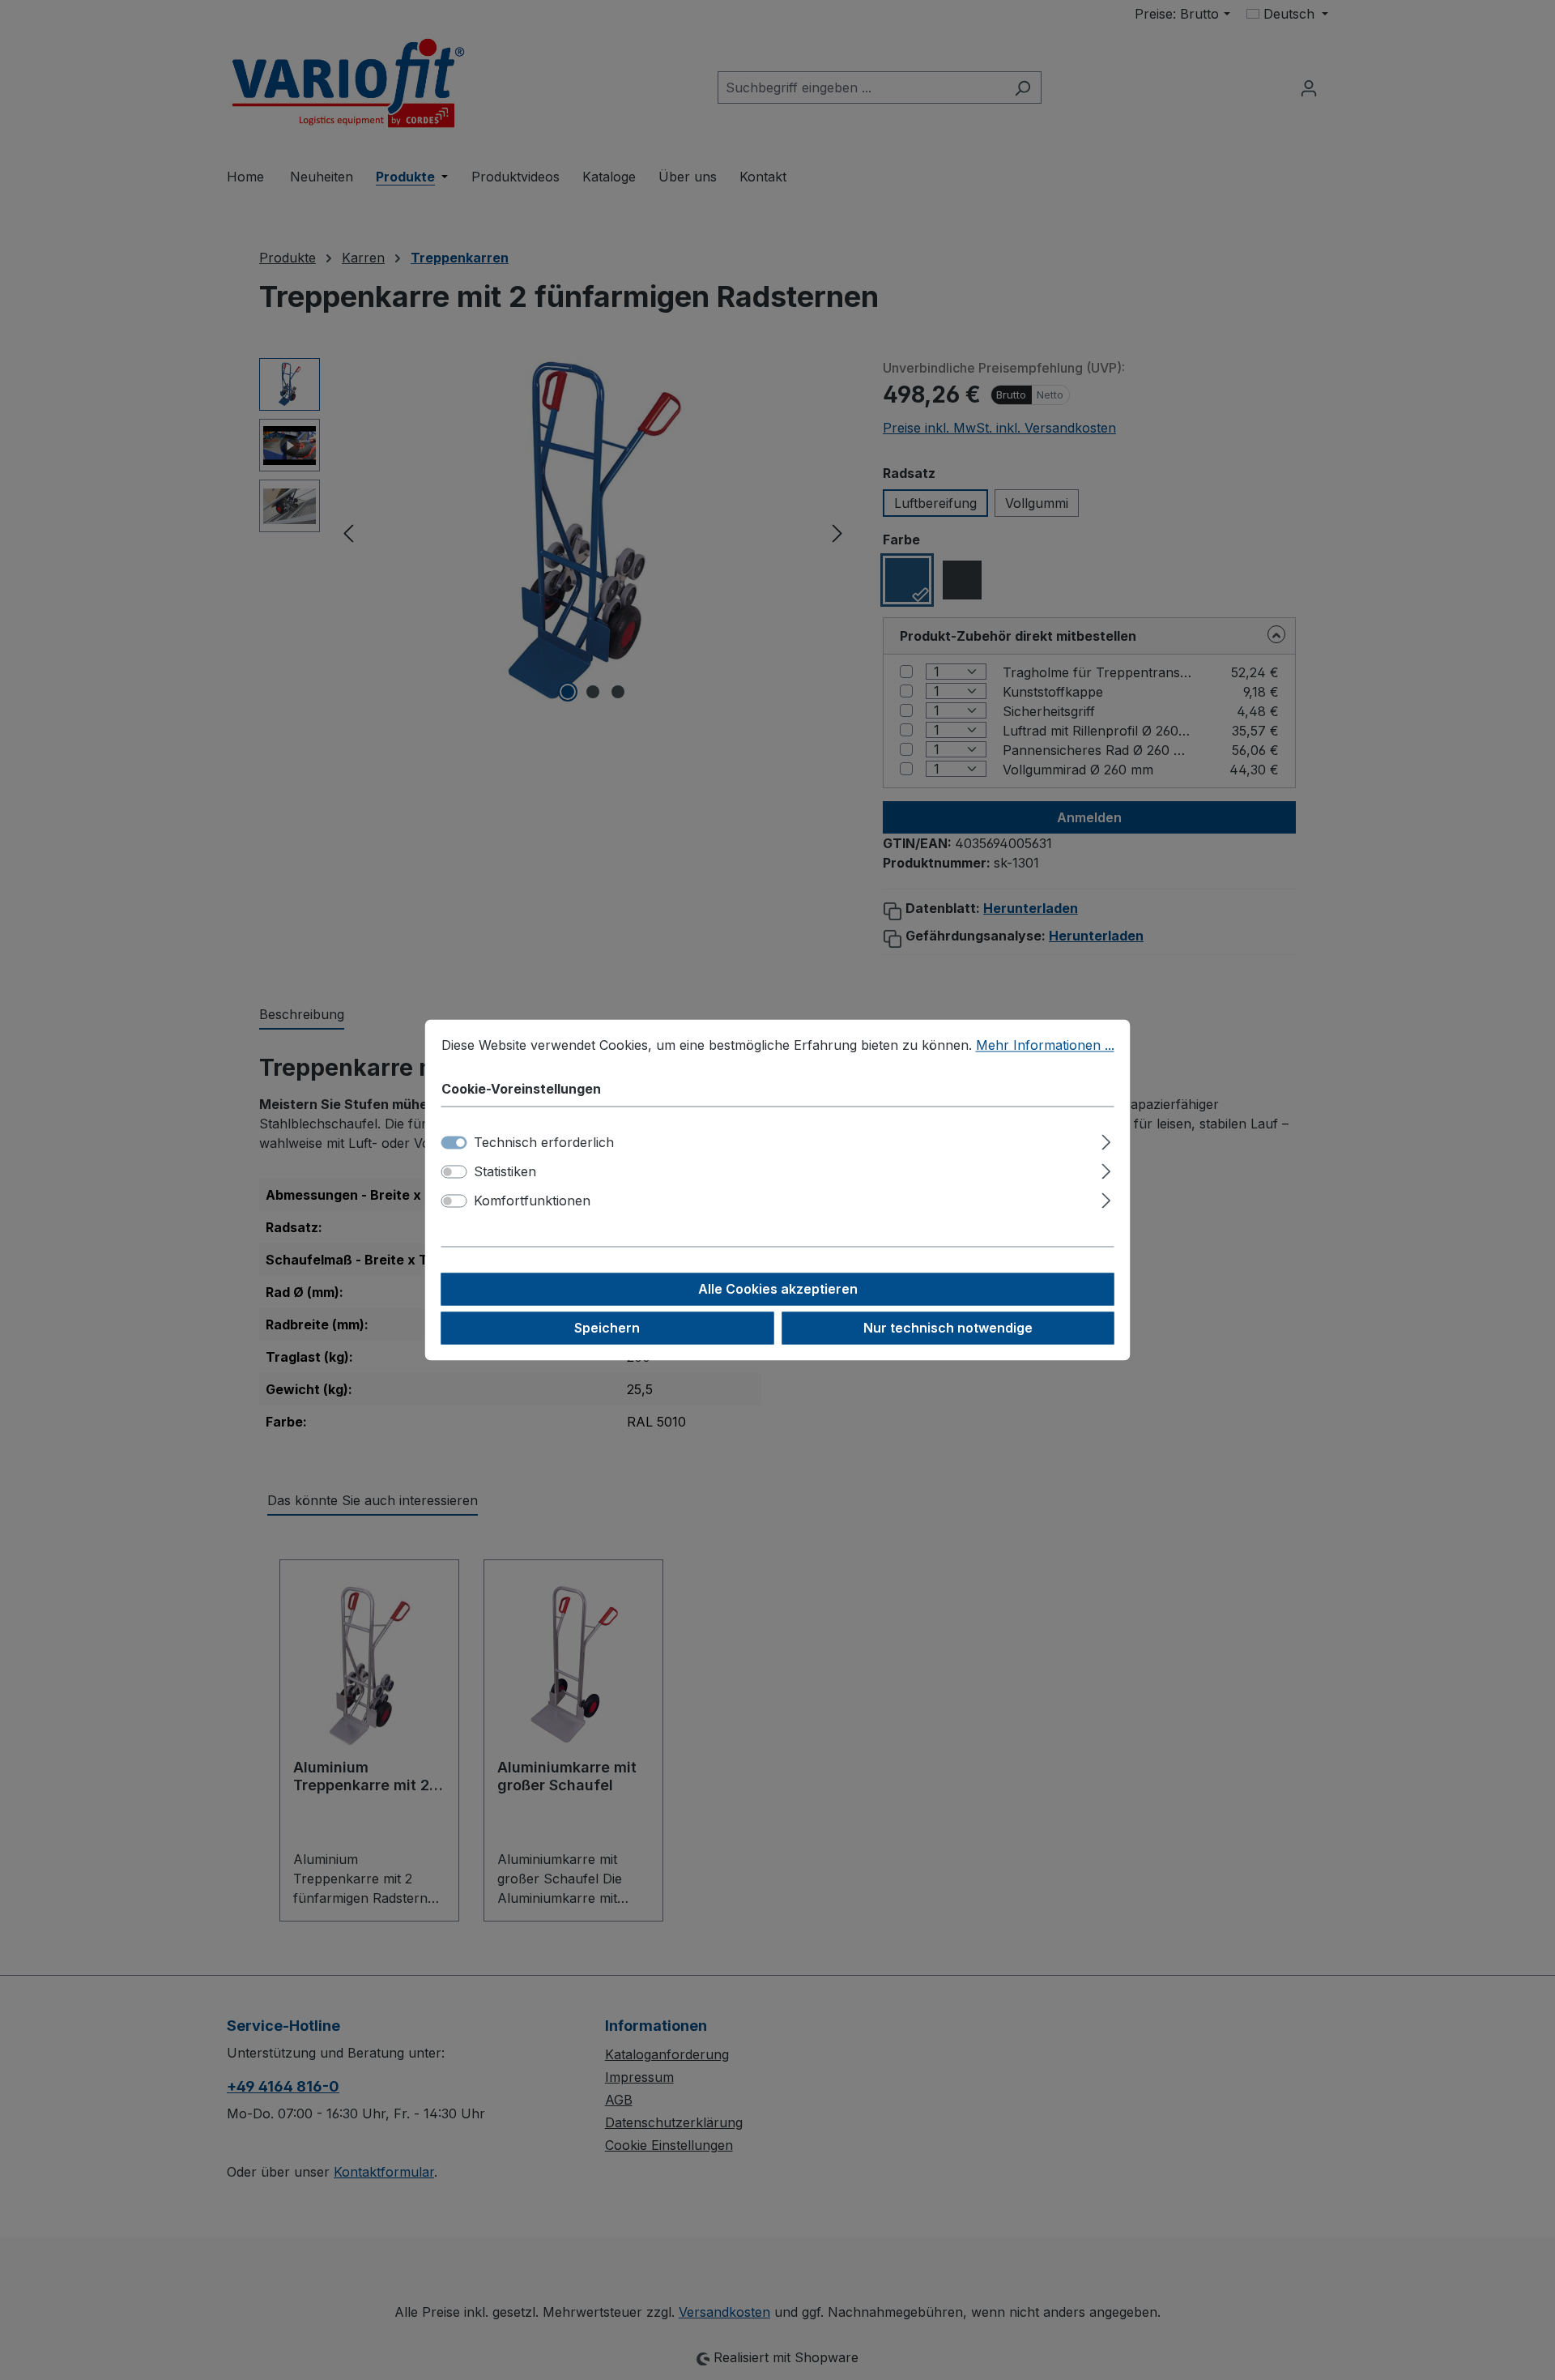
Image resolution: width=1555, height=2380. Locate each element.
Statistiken (505, 1172)
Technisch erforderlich (544, 1143)
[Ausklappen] (1106, 1140)
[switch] (454, 1172)
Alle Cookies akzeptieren (778, 1290)
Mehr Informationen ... (1045, 1045)
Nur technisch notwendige (948, 1329)
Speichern (607, 1329)
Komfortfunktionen (532, 1201)
